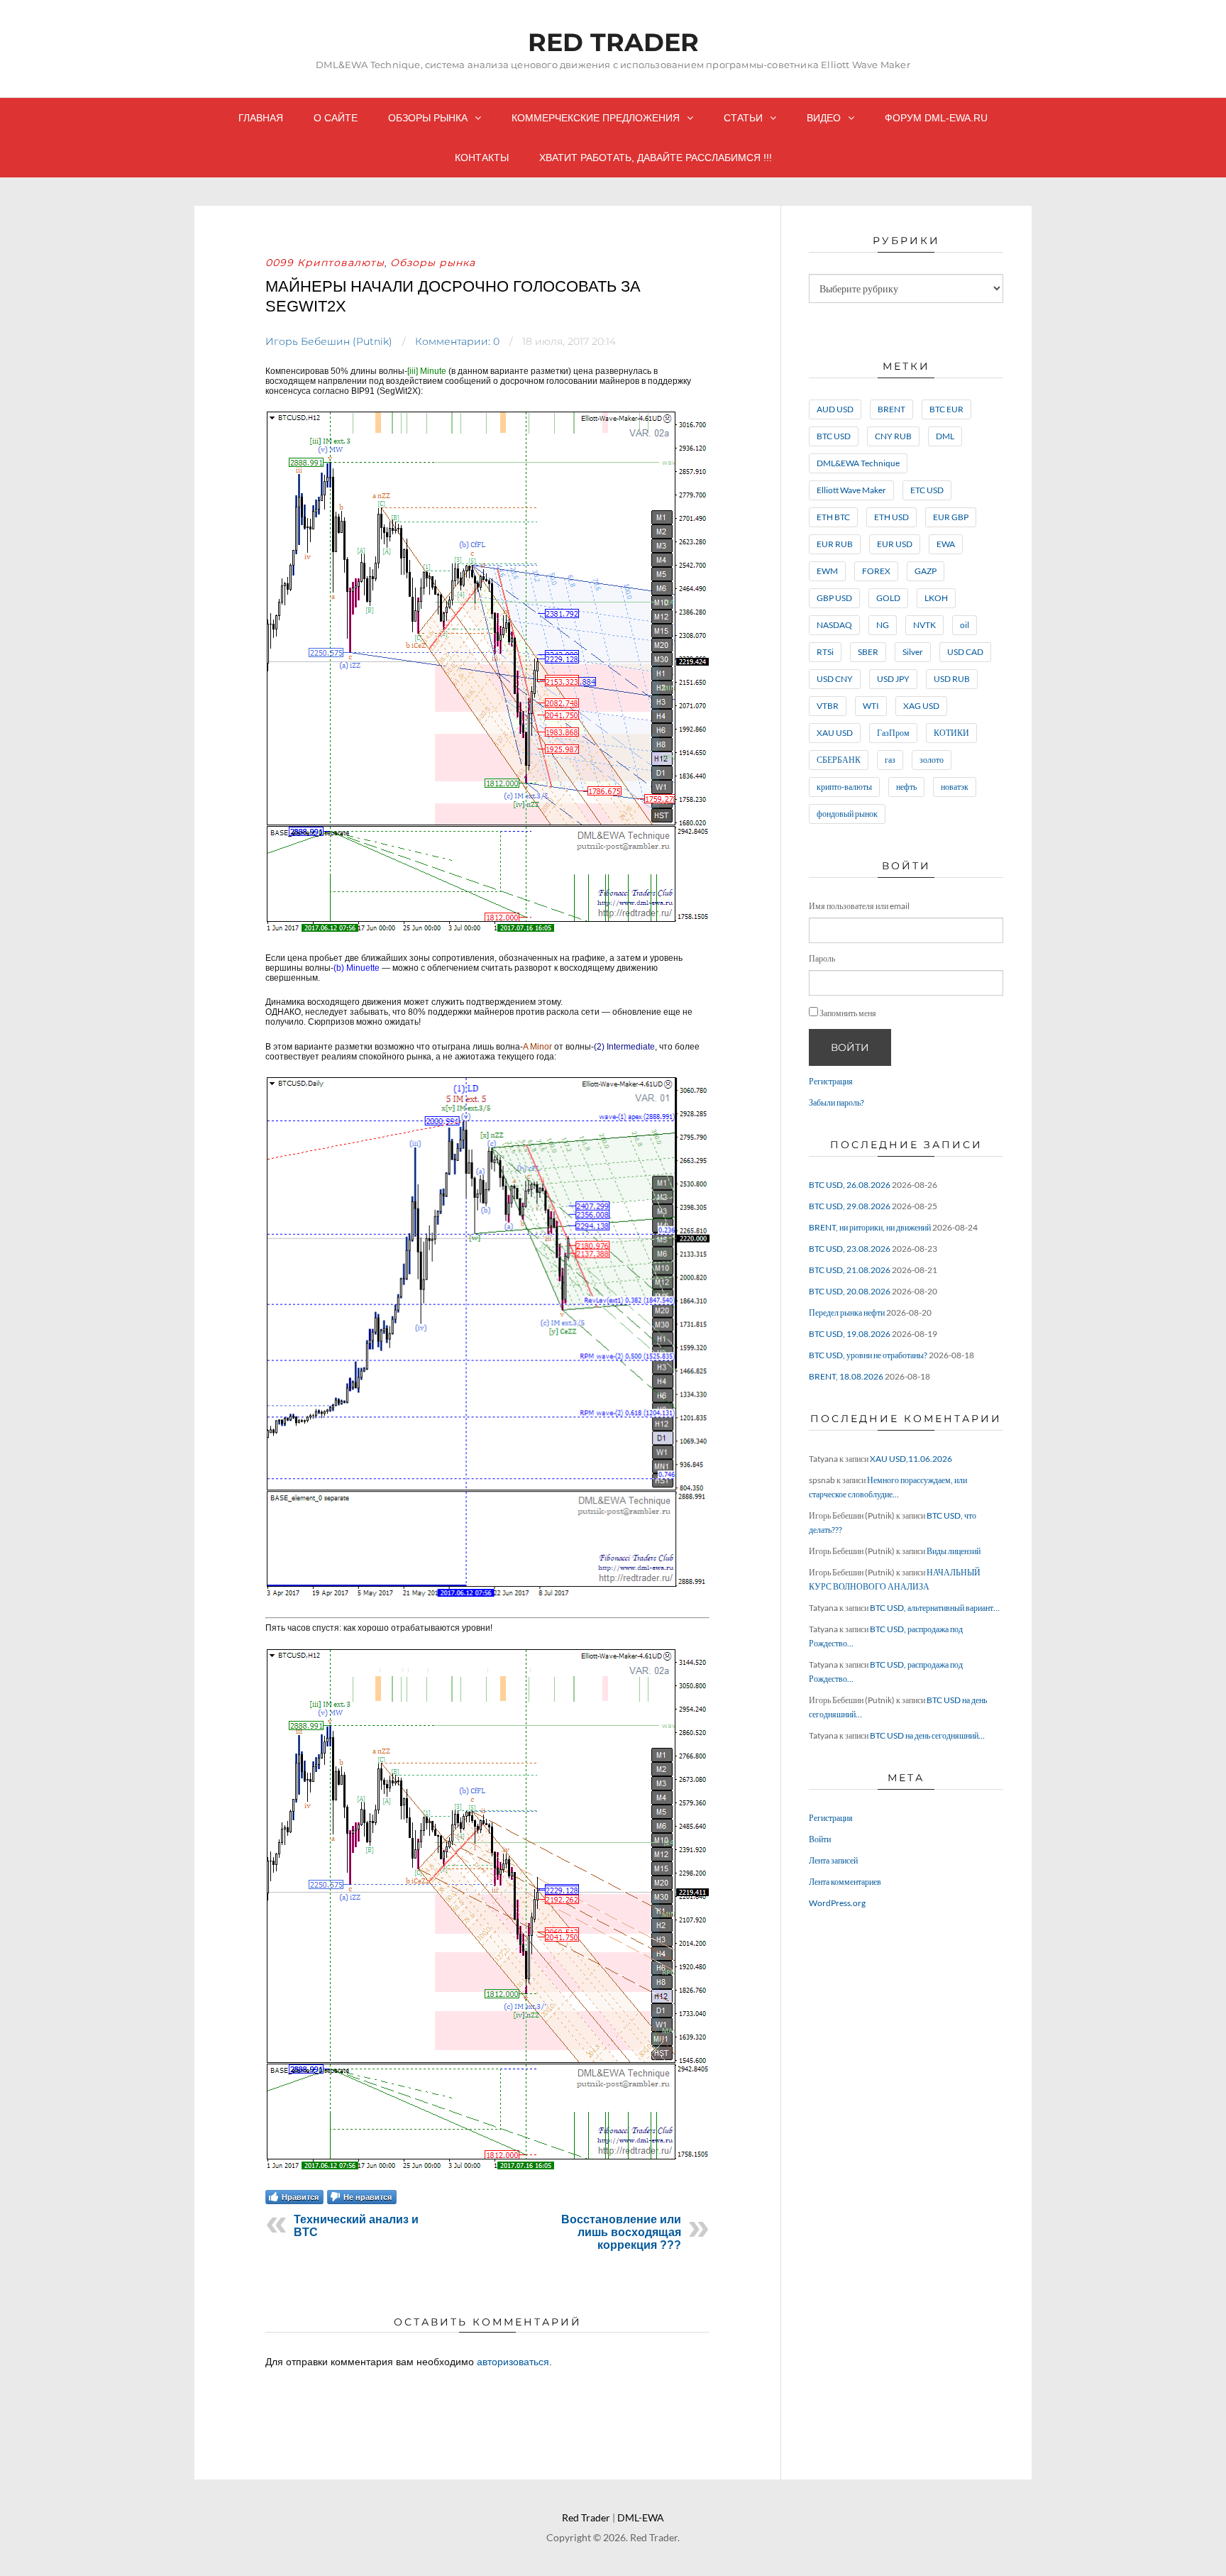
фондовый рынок (847, 814)
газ (890, 760)
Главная (261, 118)
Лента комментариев (845, 1882)
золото (932, 760)
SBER (868, 652)
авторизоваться (513, 2362)
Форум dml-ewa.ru (936, 118)
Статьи (743, 118)
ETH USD (891, 517)
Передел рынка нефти (847, 1312)
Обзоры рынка (428, 118)
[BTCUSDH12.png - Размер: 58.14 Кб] (487, 2171)
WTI (871, 706)
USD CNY (835, 679)
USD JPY (893, 679)
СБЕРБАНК (839, 760)
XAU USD (835, 733)
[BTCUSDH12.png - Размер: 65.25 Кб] (487, 933)
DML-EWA (641, 2517)
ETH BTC (833, 517)
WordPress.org (837, 1903)
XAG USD (921, 706)
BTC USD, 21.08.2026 (850, 1270)
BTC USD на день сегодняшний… (927, 1735)
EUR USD (895, 544)
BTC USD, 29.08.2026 (850, 1206)
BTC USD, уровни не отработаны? (868, 1355)
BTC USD (834, 436)
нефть (906, 787)
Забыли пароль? (836, 1102)
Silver (913, 652)
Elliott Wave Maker (851, 490)
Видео (824, 118)
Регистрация (831, 1081)
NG (883, 625)
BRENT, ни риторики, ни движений (870, 1227)
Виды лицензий (954, 1551)
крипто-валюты (844, 787)
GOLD (888, 598)
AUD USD (835, 409)
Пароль (822, 958)
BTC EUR (946, 409)
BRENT (891, 409)
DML (945, 436)
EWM (827, 571)
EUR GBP (951, 517)
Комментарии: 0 (457, 341)
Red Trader (613, 42)
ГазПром (893, 733)
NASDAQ (834, 625)
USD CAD (965, 652)
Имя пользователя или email (859, 906)
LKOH (936, 598)
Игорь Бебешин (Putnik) (329, 341)
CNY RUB (893, 436)
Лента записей (833, 1860)
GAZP (926, 571)
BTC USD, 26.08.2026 (850, 1185)
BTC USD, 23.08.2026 (850, 1249)
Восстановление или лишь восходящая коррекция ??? (621, 2232)
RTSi (825, 652)
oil (965, 625)
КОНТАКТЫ (482, 158)
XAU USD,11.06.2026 (911, 1459)
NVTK (924, 625)
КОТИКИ (951, 733)
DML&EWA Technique (858, 463)
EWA (946, 544)
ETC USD (927, 490)
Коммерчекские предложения (596, 118)
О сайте (336, 118)
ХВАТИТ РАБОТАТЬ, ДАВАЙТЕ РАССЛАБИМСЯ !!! (656, 158)
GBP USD (834, 598)
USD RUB (952, 679)
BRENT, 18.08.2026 (846, 1376)
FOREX (876, 571)
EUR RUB (835, 544)
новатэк (955, 787)
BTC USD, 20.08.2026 (850, 1291)
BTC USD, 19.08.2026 (850, 1334)
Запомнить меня (848, 1013)
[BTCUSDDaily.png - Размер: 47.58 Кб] (487, 1598)
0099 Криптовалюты (325, 263)
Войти (850, 1047)
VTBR (828, 706)
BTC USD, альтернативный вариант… (935, 1608)
